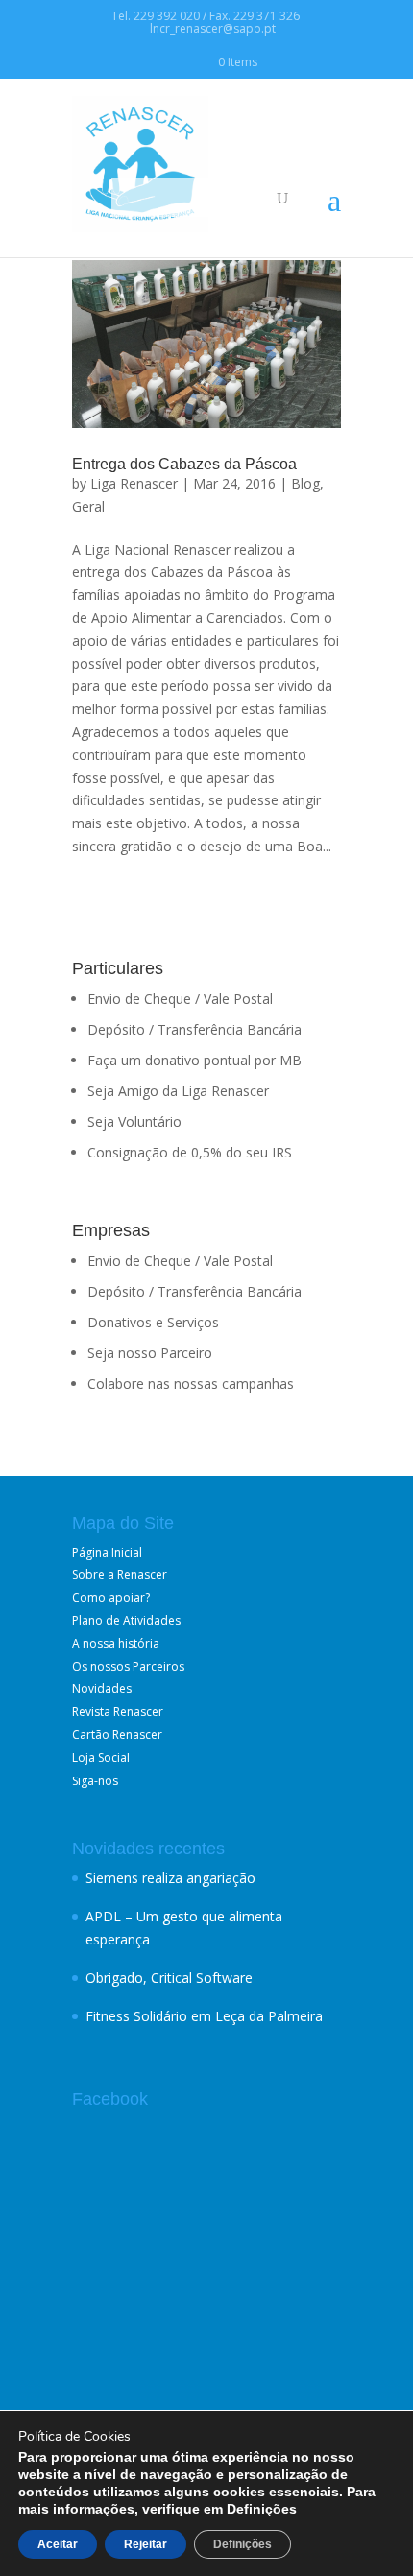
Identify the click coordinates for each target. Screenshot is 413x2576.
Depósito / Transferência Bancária (194, 1029)
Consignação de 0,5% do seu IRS (190, 1152)
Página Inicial (107, 1552)
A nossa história (116, 1644)
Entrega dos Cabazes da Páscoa (184, 464)
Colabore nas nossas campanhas (191, 1383)
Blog (305, 483)
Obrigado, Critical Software (169, 1978)
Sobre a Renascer (120, 1574)
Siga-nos (95, 1781)
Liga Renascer (134, 483)
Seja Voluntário (134, 1121)
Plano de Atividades (126, 1621)
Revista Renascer (118, 1712)
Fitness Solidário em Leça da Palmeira (204, 2016)
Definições (243, 2544)
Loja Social (101, 1758)
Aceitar (58, 2544)
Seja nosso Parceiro (150, 1353)
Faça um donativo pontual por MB (194, 1060)
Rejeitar (146, 2544)
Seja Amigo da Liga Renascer (178, 1091)
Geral (88, 506)
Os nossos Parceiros (128, 1667)
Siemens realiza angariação (170, 1878)
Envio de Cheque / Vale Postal (180, 999)
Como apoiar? (111, 1598)
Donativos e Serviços (153, 1322)
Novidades (102, 1689)
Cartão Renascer (117, 1735)
